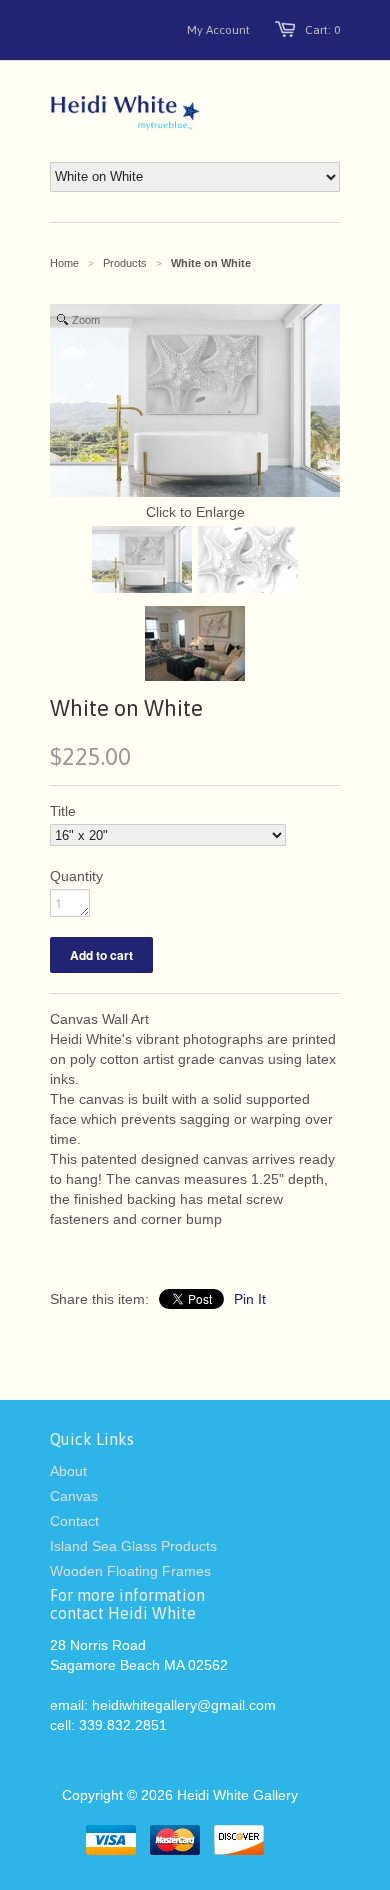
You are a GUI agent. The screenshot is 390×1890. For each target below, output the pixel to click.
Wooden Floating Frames (130, 1571)
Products (125, 263)
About (68, 1471)
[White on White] (142, 562)
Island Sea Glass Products (133, 1546)
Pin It (250, 1299)
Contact (74, 1521)
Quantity (76, 876)
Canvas (74, 1496)
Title (63, 811)
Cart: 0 (322, 30)
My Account (218, 30)
